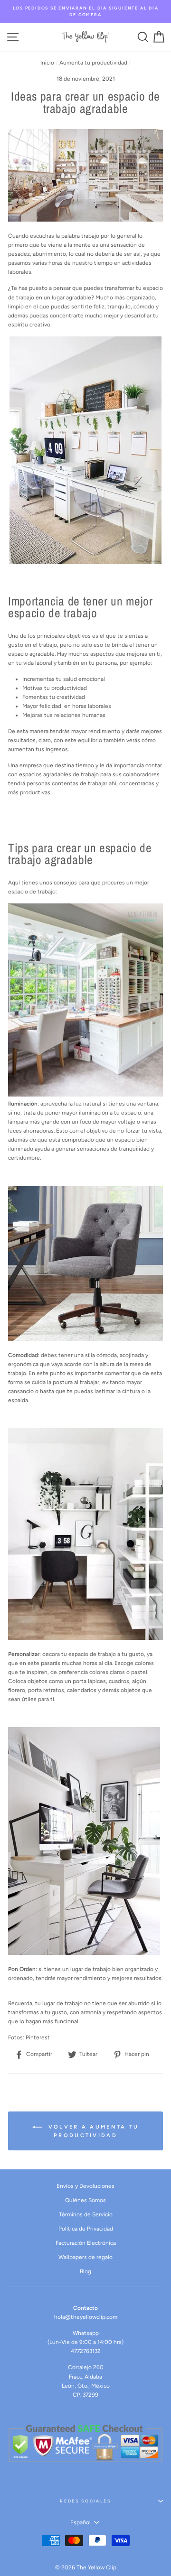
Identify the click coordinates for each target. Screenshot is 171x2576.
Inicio (47, 63)
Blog (85, 2271)
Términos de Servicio (86, 2214)
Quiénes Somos (85, 2200)
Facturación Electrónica (86, 2243)
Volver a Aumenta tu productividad (92, 2131)
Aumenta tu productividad (93, 63)
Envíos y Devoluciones (85, 2186)
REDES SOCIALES (85, 2501)
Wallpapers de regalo (85, 2257)
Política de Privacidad (86, 2229)
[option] (85, 12)
